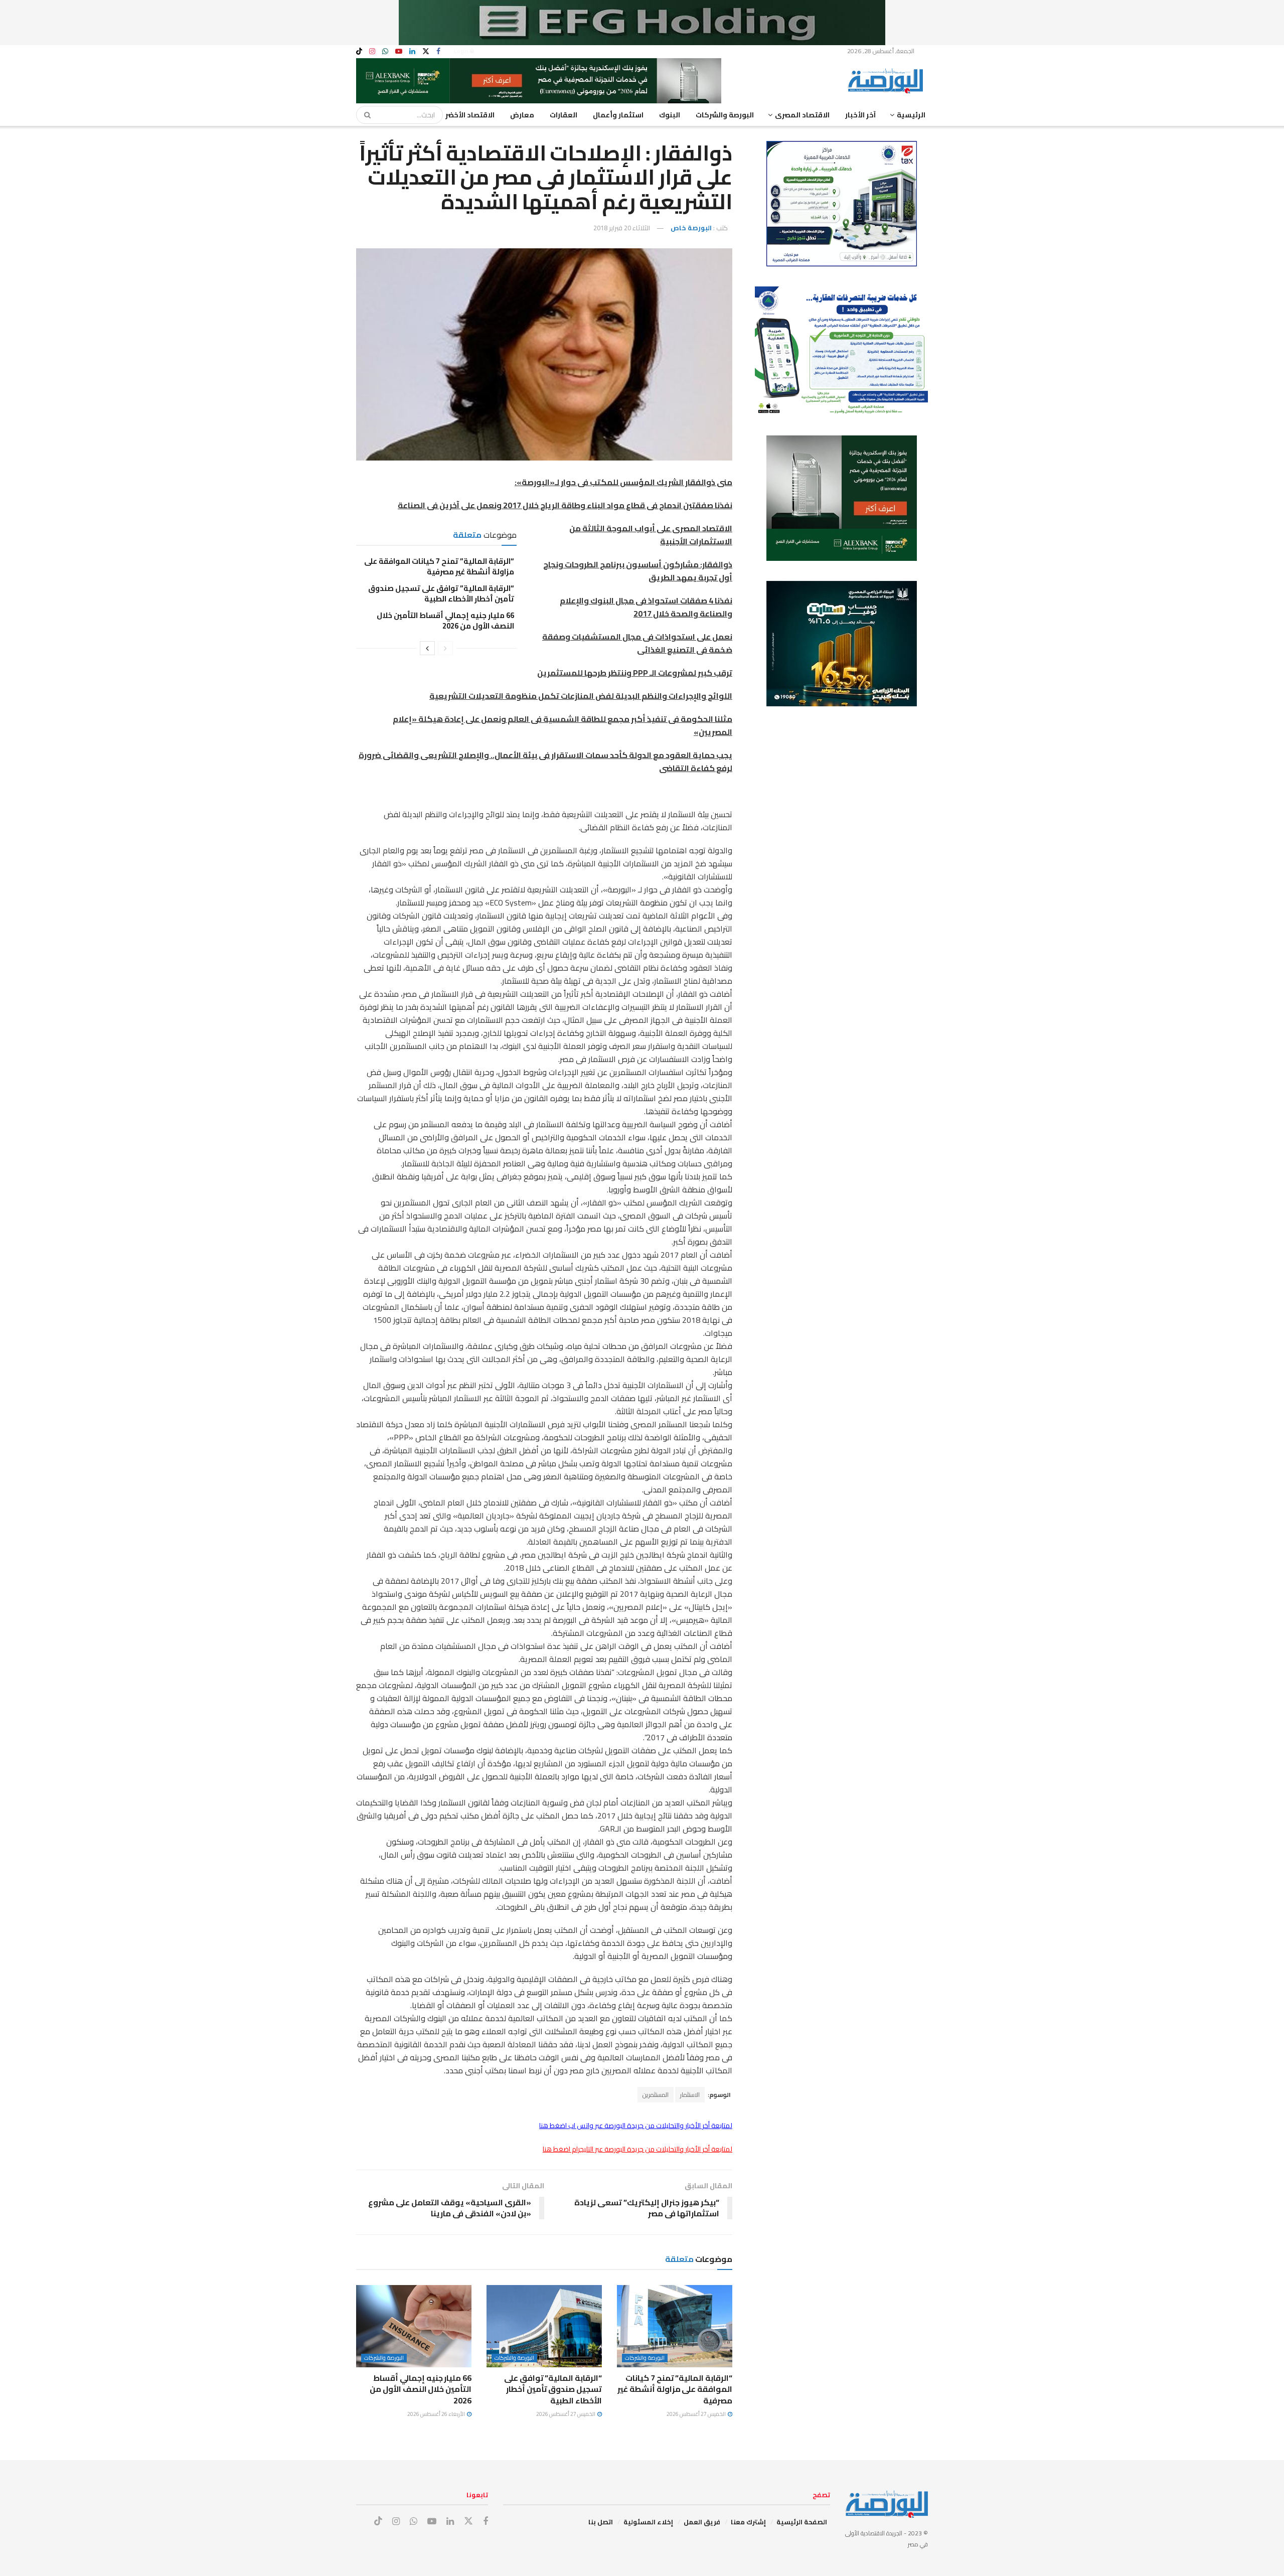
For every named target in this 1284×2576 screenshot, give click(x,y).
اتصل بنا (601, 2522)
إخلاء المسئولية (648, 2522)
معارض (522, 115)
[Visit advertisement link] (642, 23)
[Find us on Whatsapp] (385, 51)
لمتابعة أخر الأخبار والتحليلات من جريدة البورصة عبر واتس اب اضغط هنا (636, 2126)
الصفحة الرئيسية (802, 2522)
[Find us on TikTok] (359, 52)
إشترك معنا (748, 2522)
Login (462, 51)
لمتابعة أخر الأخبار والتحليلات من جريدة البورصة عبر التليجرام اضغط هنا (637, 2149)
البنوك (670, 115)
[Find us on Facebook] (438, 51)
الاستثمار (690, 2095)
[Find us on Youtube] (399, 51)
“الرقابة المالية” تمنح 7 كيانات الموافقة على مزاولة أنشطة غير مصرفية (439, 566)
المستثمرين (656, 2095)
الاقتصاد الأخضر (470, 115)
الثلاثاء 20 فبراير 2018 (622, 228)
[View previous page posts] (445, 648)
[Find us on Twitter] (426, 51)
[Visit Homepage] (888, 81)
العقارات (564, 115)
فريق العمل (702, 2522)
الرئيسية (911, 115)
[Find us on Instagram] (372, 51)
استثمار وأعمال (618, 115)
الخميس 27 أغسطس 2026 (697, 2414)
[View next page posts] (427, 648)
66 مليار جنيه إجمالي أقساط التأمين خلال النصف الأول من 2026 (445, 621)
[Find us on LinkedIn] (412, 51)
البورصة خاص (691, 228)
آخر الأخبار (860, 115)
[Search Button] (364, 115)
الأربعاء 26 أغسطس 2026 (437, 2414)
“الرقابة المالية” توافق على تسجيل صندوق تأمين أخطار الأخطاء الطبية (441, 593)
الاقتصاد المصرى (802, 115)
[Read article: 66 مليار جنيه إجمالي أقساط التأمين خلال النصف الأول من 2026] (414, 2326)
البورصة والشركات (725, 115)
